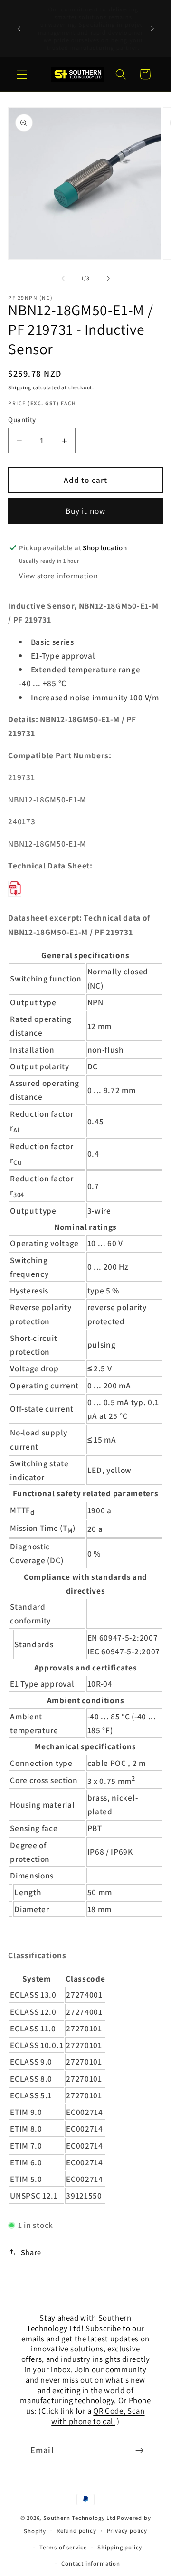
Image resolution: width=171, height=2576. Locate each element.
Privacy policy (127, 2531)
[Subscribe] (139, 2451)
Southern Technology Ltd (80, 2518)
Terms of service (63, 2547)
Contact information (90, 2563)
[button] (22, 74)
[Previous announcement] (19, 29)
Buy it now (86, 511)
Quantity (22, 420)
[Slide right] (108, 278)
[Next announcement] (152, 29)
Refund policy (76, 2531)
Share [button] (31, 2252)
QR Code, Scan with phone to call (98, 2416)
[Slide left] (63, 278)
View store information (58, 576)
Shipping (19, 387)
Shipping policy (120, 2547)
